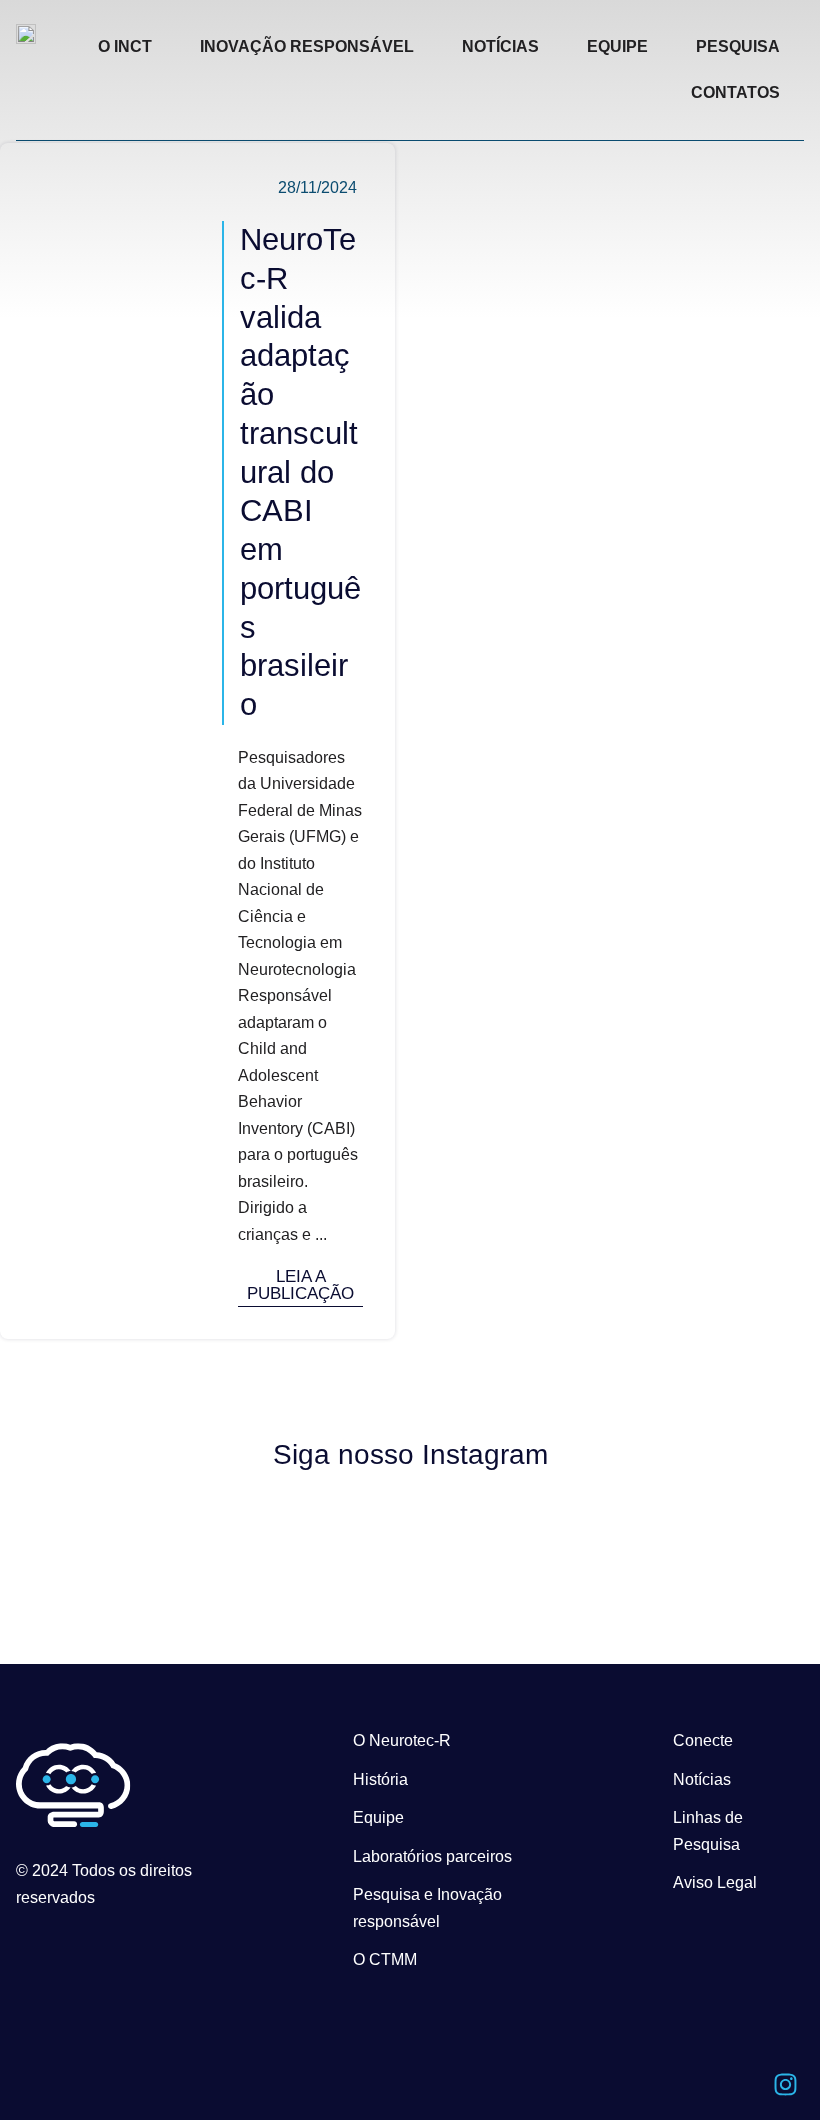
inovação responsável (307, 46)
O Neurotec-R (402, 1740)
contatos (735, 92)
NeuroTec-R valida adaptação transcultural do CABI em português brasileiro (300, 472)
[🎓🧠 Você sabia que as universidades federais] (710, 1520)
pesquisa (738, 46)
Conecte (703, 1740)
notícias (500, 46)
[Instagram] (785, 2085)
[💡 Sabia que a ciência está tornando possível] (111, 1524)
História (380, 1779)
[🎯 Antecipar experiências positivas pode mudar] (510, 1539)
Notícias (702, 1779)
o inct (125, 46)
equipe (617, 46)
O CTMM (385, 1959)
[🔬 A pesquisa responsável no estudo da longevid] (311, 1541)
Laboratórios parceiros (432, 1856)
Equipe (378, 1817)
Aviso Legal (715, 1882)
